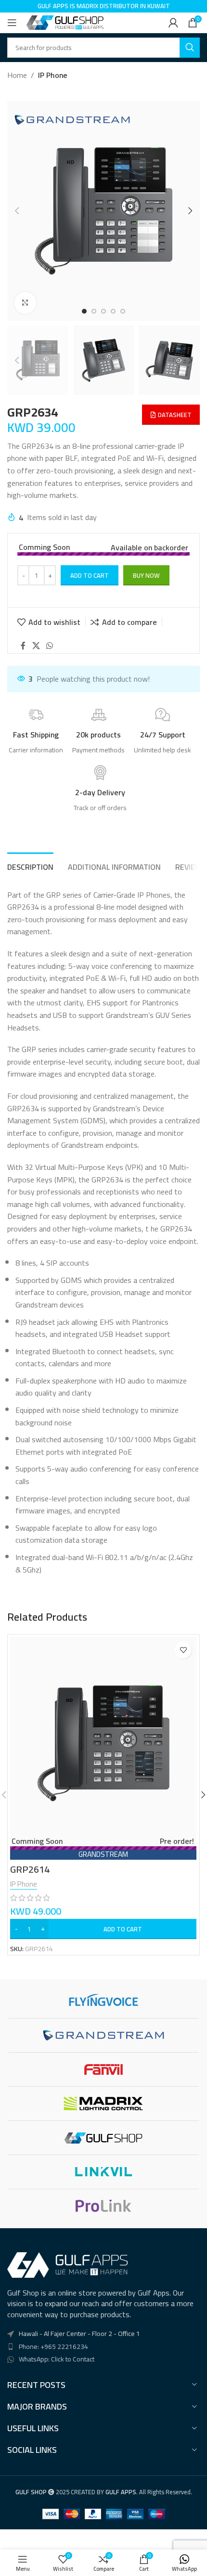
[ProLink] (103, 2206)
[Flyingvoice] (103, 2001)
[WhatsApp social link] (49, 646)
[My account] (173, 23)
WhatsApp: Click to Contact (57, 2359)
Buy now (146, 575)
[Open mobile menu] (12, 23)
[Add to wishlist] (183, 1650)
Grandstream (103, 1854)
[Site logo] (65, 22)
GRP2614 (30, 1869)
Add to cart (90, 575)
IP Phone (53, 76)
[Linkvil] (103, 2172)
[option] (84, 311)
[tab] (30, 866)
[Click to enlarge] (25, 303)
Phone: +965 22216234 (53, 2347)
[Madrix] (103, 2104)
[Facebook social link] (23, 646)
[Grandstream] (103, 2035)
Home (17, 76)
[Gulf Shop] (103, 2138)
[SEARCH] (190, 48)
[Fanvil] (103, 2069)
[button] (17, 211)
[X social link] (36, 646)
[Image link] (67, 2264)
